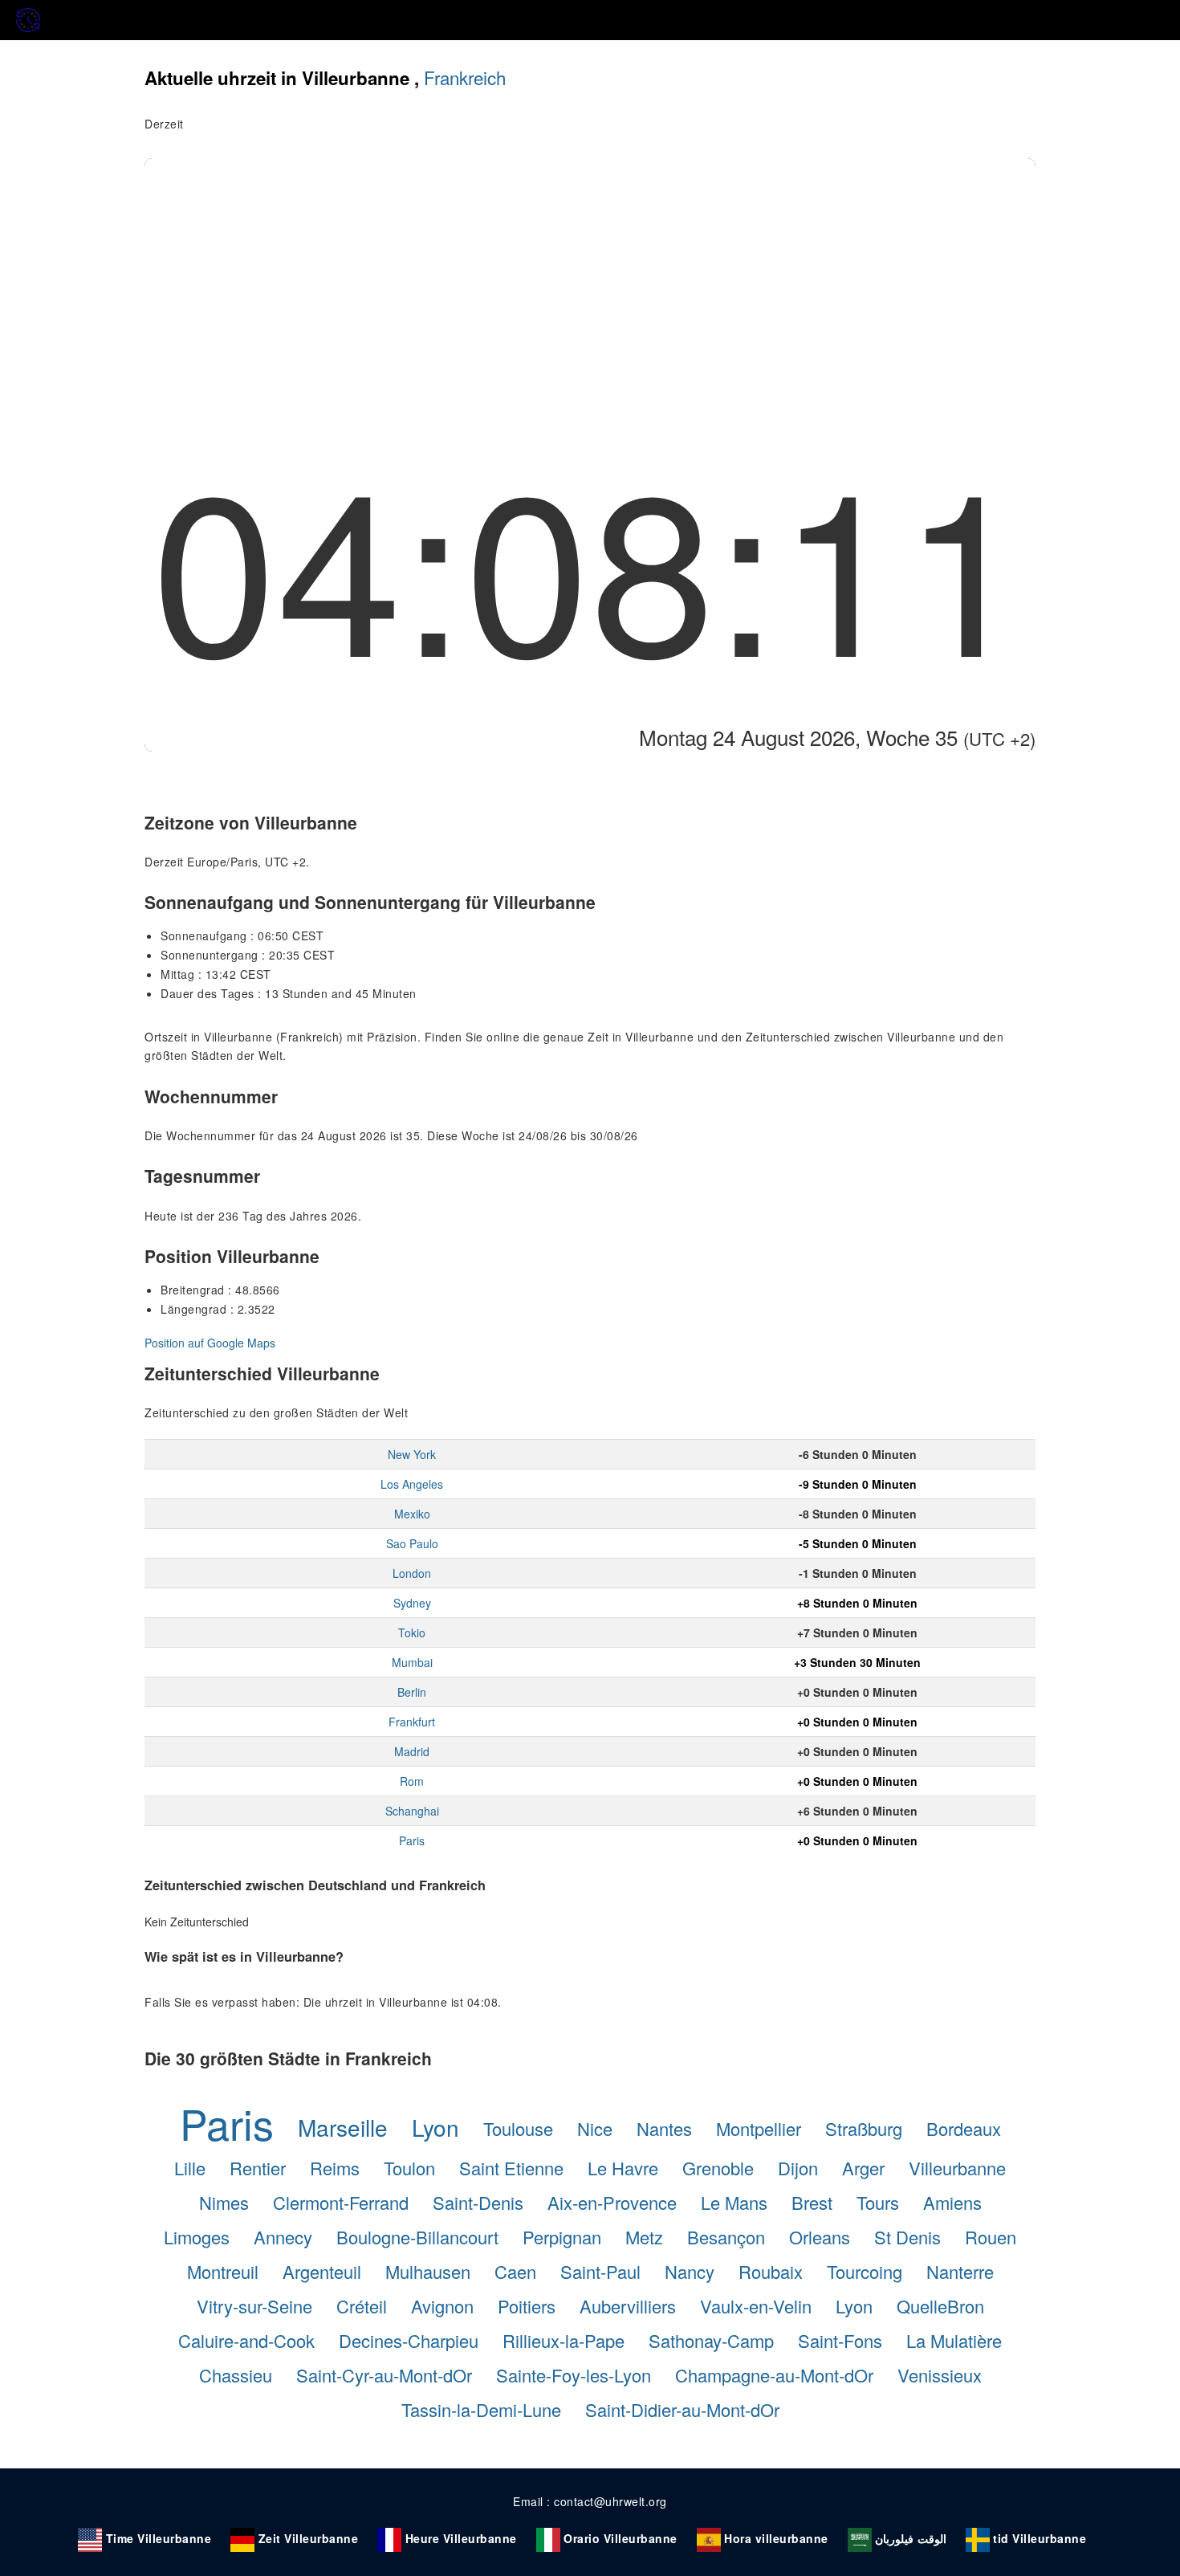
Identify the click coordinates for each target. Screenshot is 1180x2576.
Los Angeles (412, 1484)
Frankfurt (412, 1722)
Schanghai (412, 1811)
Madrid (412, 1751)
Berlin (412, 1692)
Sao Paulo (412, 1543)
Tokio (412, 1632)
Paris (412, 1840)
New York (412, 1454)
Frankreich (465, 77)
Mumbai (412, 1662)
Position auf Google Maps (210, 1343)
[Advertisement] (590, 279)
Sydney (412, 1603)
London (412, 1573)
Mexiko (412, 1514)
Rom (412, 1781)
